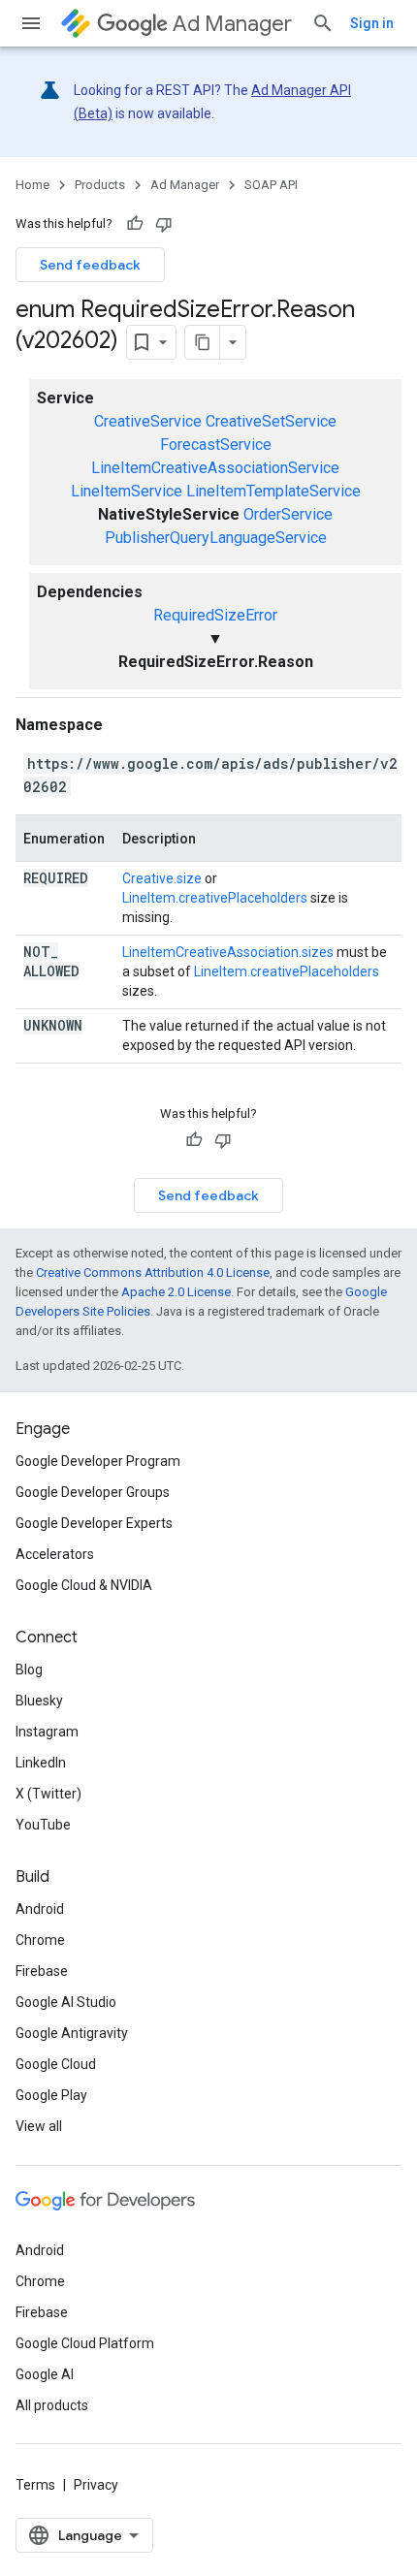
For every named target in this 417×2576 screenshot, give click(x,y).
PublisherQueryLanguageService (216, 538)
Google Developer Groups (93, 1492)
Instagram (47, 1732)
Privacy (96, 2485)
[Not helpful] (164, 224)
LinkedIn (41, 1763)
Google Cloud (56, 2064)
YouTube (43, 1825)
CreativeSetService (271, 421)
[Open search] (323, 23)
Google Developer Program (98, 1461)
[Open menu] (31, 23)
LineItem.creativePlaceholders (215, 898)
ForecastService (216, 445)
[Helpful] (135, 224)
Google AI (45, 2374)
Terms (35, 2485)
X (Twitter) (48, 1794)
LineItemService (127, 491)
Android (40, 1909)
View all (39, 2126)
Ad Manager (232, 24)
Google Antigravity (72, 2033)
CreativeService (148, 421)
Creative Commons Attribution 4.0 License (153, 1272)
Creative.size (162, 878)
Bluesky (39, 1701)
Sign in (372, 23)
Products (100, 185)
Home (32, 185)
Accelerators (55, 1554)
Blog (29, 1670)
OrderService (288, 514)
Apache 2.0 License (176, 1292)
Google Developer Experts (94, 1523)
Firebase (42, 1971)
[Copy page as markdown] (203, 342)
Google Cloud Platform (85, 2343)
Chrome (40, 1940)
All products (52, 2405)
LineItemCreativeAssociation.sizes (228, 952)
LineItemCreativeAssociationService (215, 468)
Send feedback (90, 265)
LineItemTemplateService (273, 491)
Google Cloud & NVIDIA (84, 1585)
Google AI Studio (66, 2002)
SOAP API (271, 185)
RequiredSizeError (215, 615)
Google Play (51, 2095)
